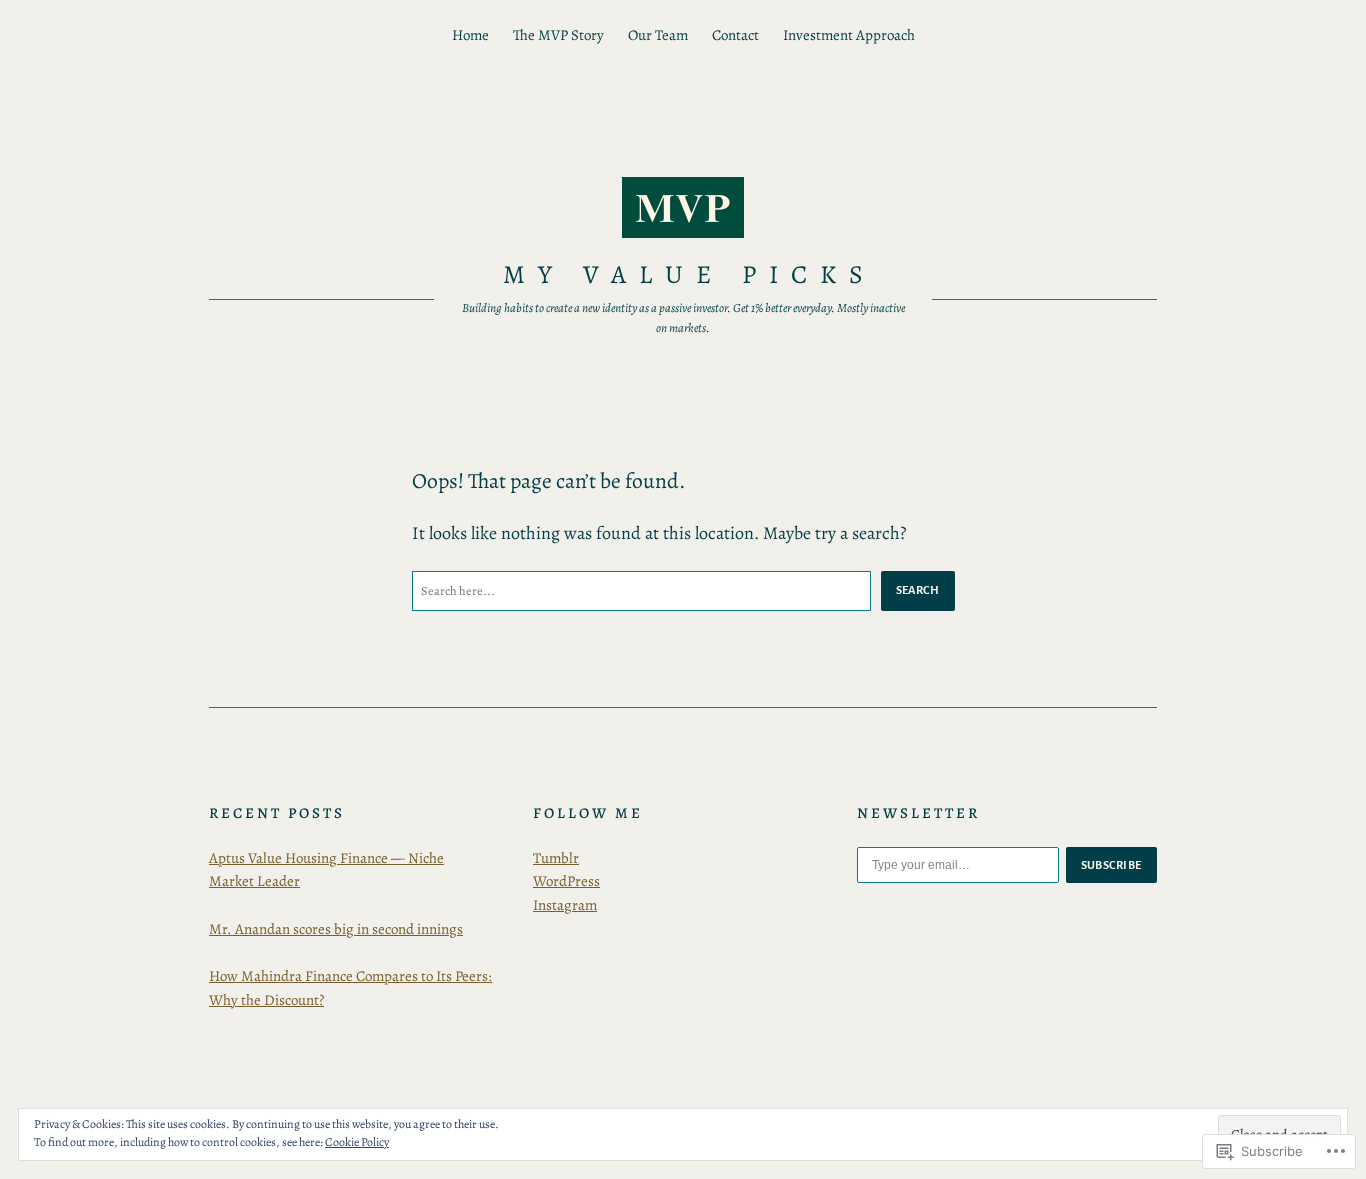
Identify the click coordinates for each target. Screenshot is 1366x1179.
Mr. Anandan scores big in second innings (336, 929)
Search (918, 590)
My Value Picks (689, 274)
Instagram (565, 905)
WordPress (566, 881)
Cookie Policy (357, 1142)
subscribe (1112, 865)
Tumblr (556, 858)
